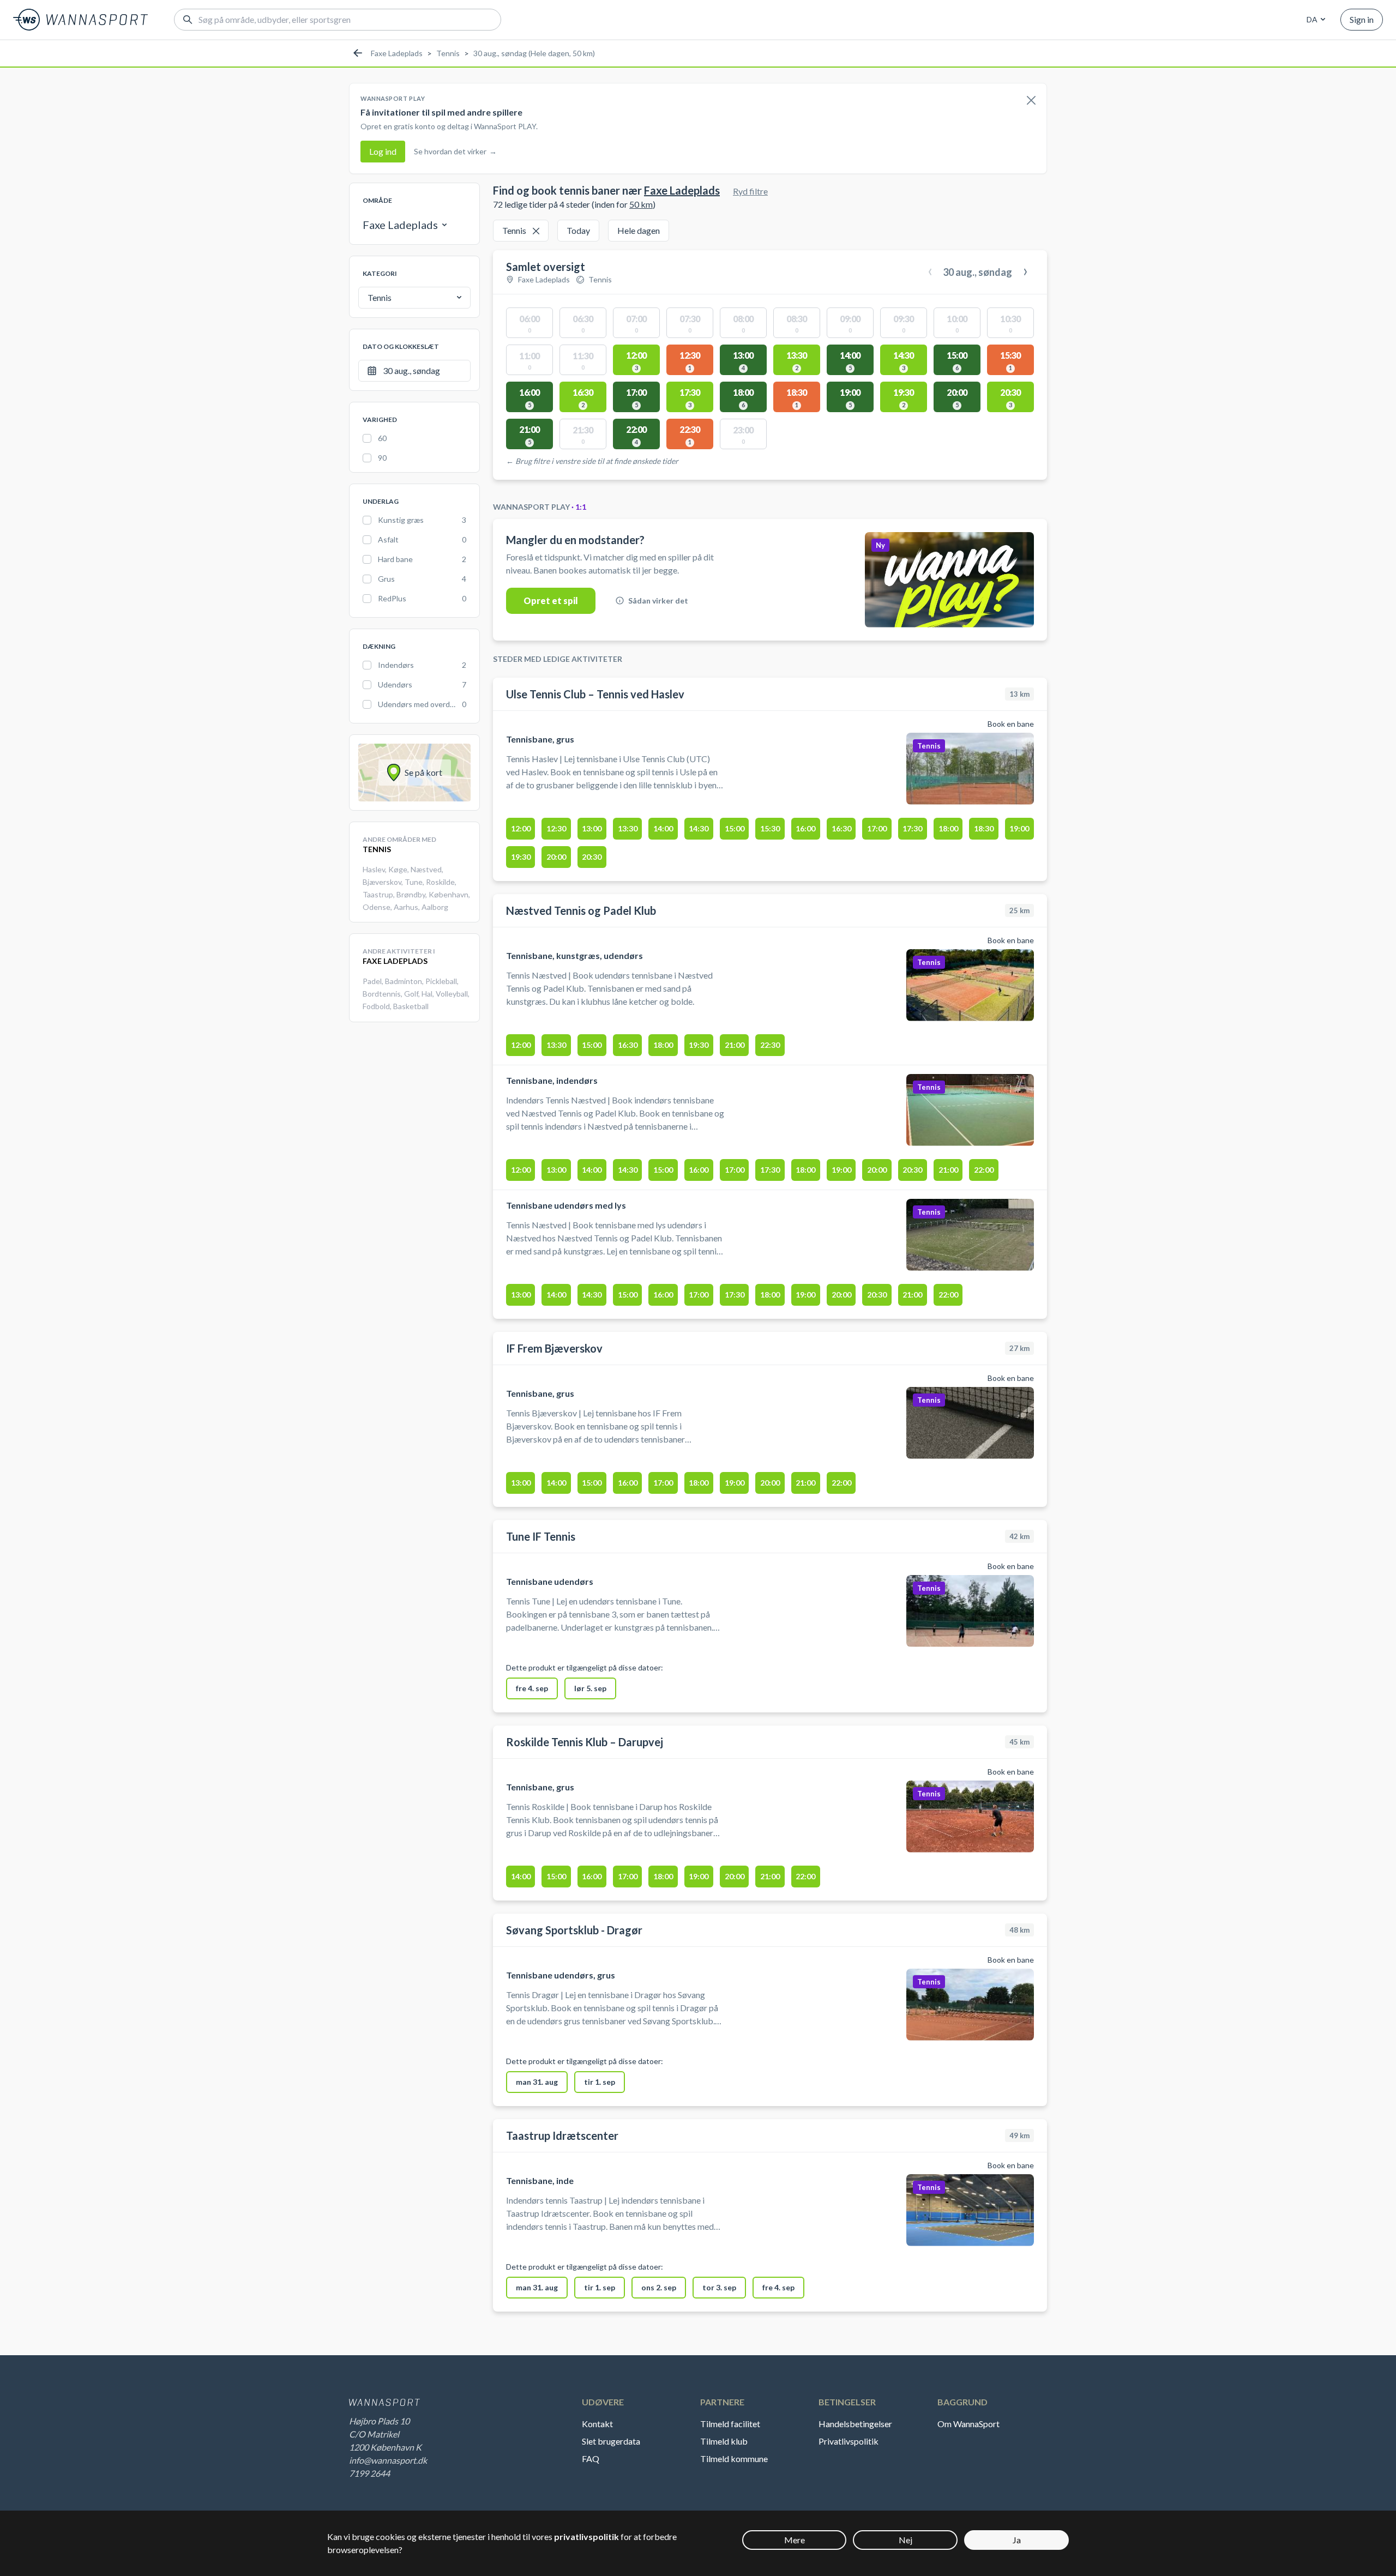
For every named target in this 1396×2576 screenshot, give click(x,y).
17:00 (877, 828)
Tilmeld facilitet (730, 2424)
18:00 (948, 828)
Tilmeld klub (724, 2441)
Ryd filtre (750, 191)
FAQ (591, 2459)
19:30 (521, 857)
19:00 (1019, 828)
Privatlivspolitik (849, 2441)
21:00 (735, 1045)
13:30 (628, 828)
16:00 (805, 828)
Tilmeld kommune (734, 2459)
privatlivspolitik (586, 2536)
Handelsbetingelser (855, 2424)
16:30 (841, 828)
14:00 (663, 828)
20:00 (556, 857)
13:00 (592, 828)
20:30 (592, 857)
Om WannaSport (968, 2424)
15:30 (770, 828)
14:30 (699, 828)
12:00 (521, 828)
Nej (905, 2540)
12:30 (556, 828)
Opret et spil (551, 601)
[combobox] (1314, 20)
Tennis (448, 53)
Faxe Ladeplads (397, 53)
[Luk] (1031, 101)
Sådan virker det (658, 601)
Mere (795, 2540)
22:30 (770, 1045)
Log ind (383, 151)
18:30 (984, 828)
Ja (1017, 2540)
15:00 (735, 828)
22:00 (984, 1170)
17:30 (912, 828)
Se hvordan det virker (455, 151)
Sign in (1362, 19)
